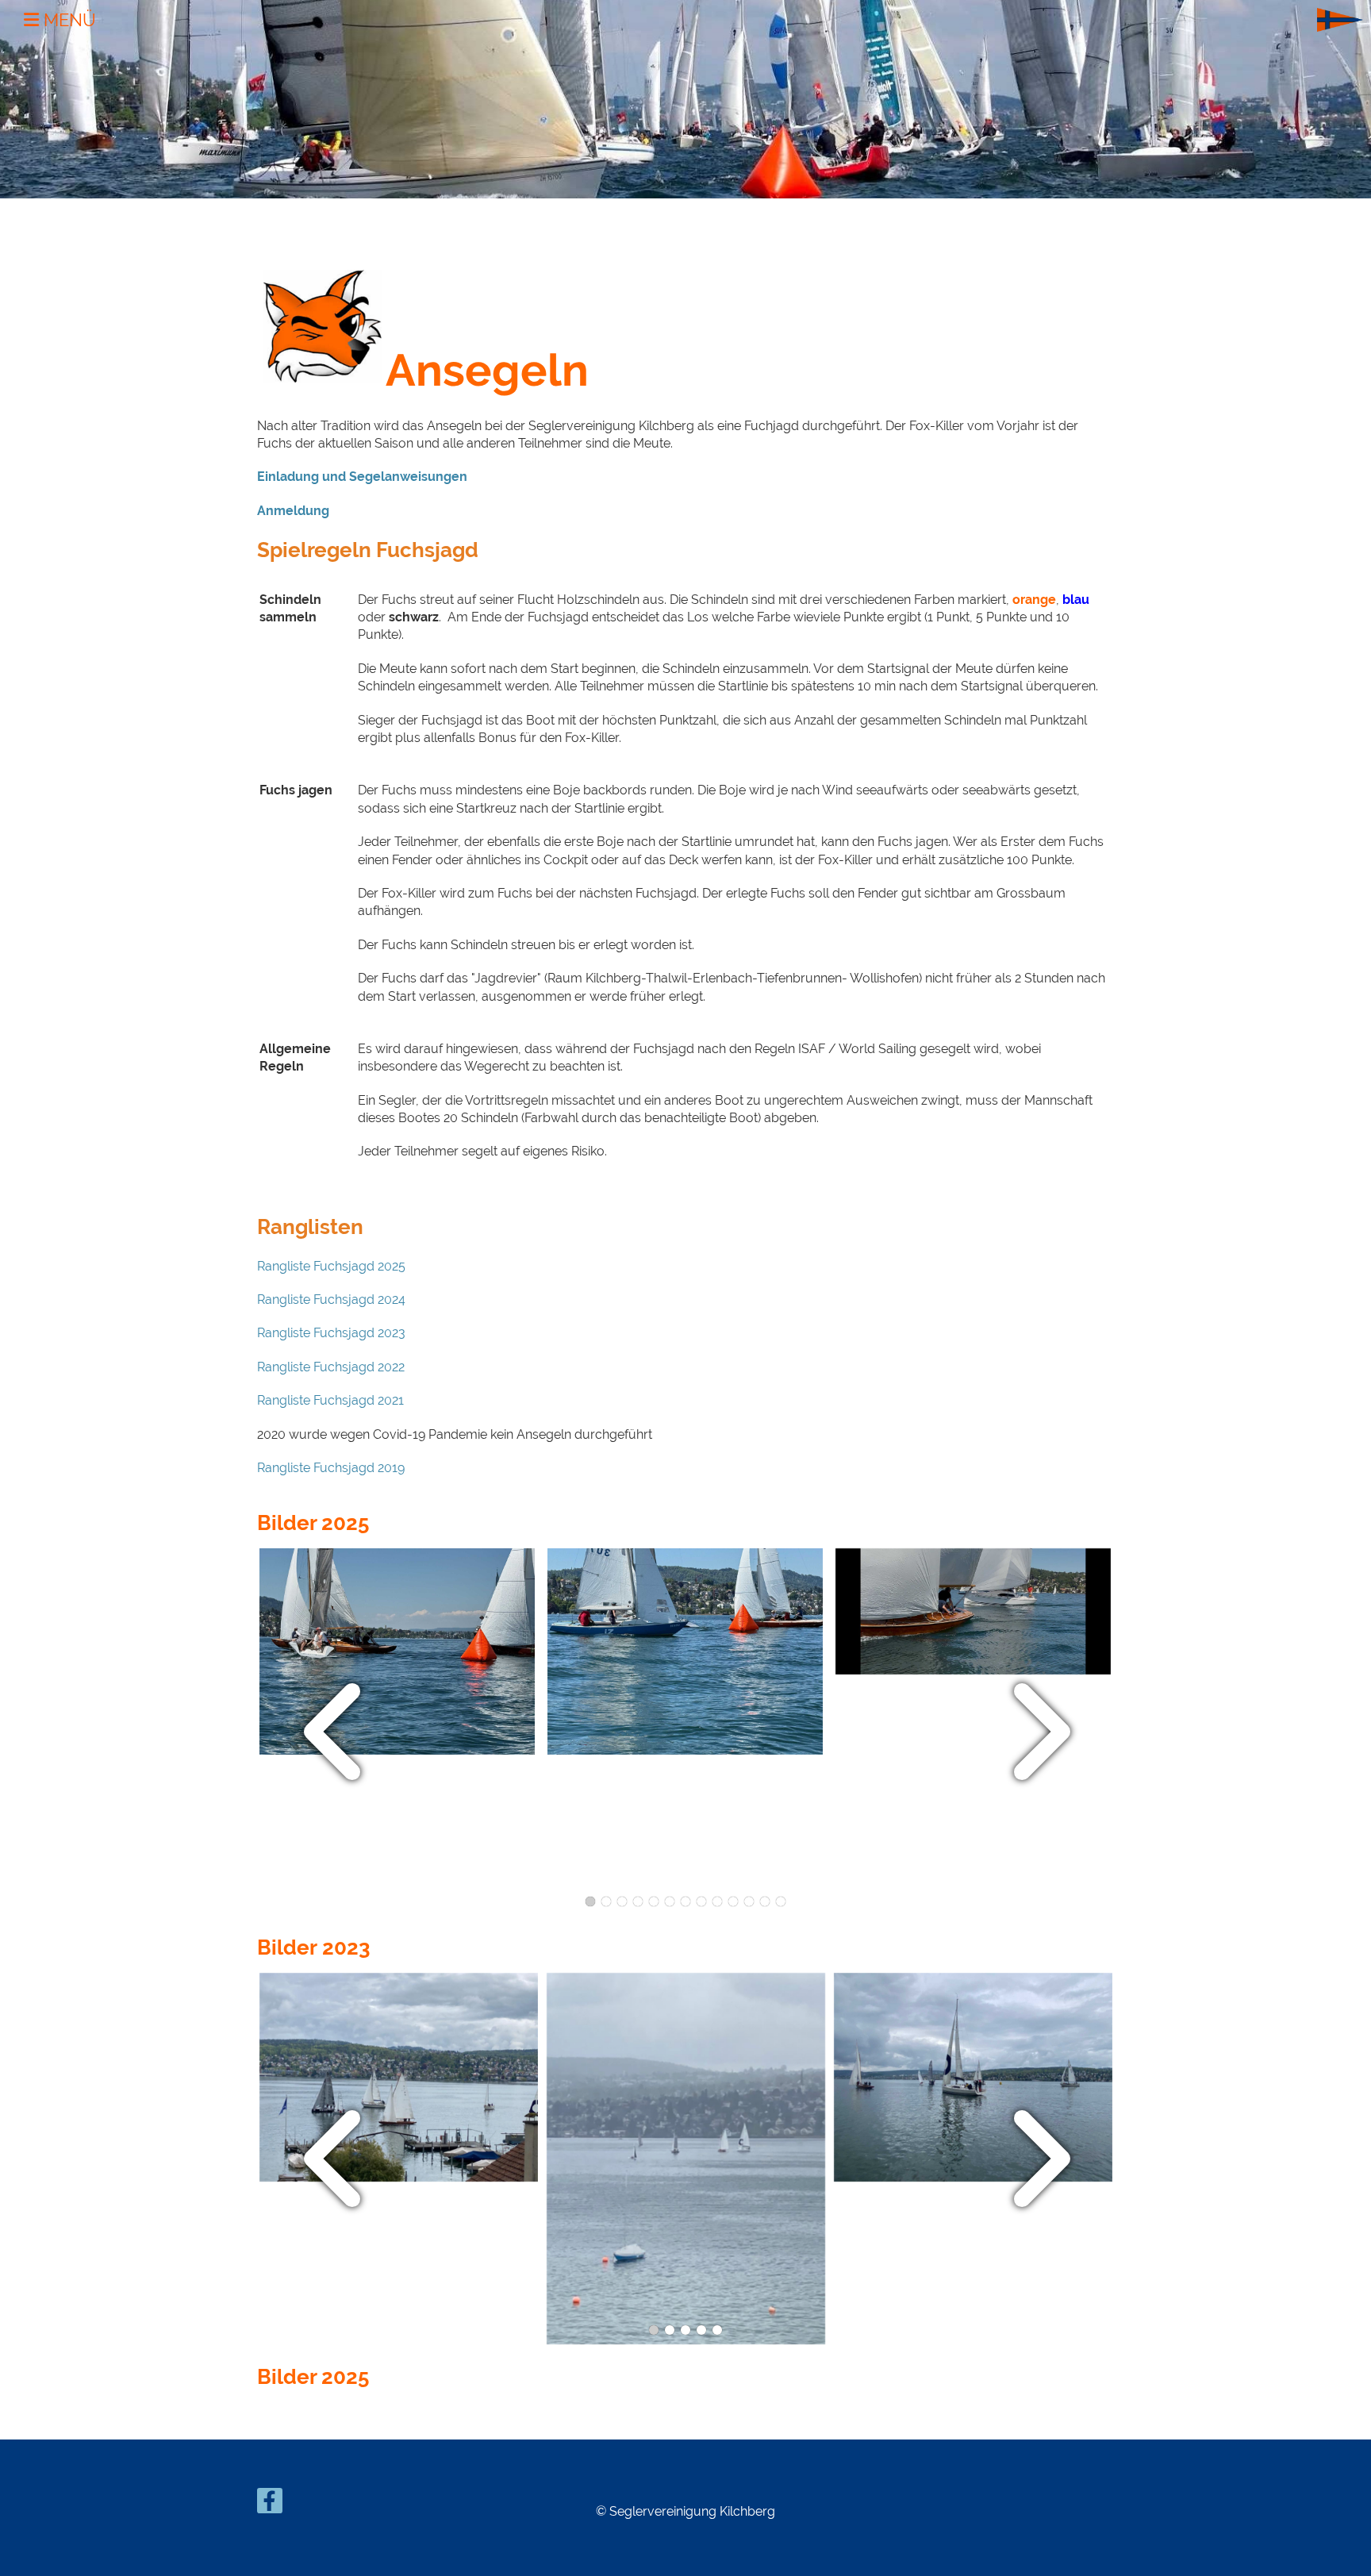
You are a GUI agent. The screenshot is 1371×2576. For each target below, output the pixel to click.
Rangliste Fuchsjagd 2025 (331, 1266)
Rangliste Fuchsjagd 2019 (332, 1468)
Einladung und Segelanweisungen (362, 477)
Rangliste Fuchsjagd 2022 (331, 1367)
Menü (67, 20)
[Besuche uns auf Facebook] (270, 2504)
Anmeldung (293, 511)
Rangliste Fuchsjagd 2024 (331, 1300)
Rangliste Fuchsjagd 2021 (330, 1400)
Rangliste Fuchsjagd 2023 (331, 1333)
